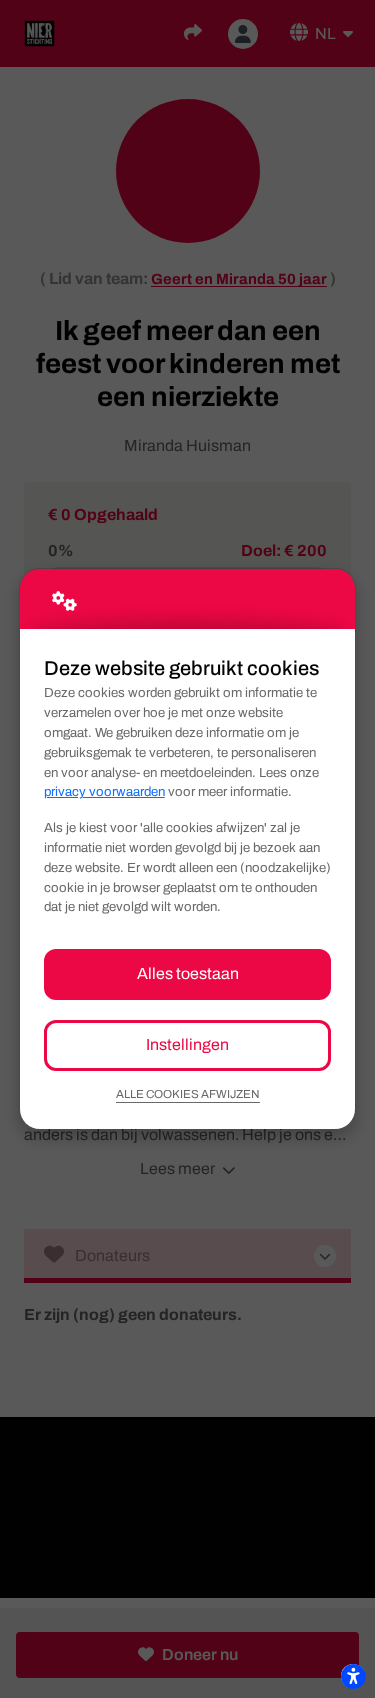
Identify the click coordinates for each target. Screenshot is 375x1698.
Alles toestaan (188, 973)
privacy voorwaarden (104, 791)
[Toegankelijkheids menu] (353, 1676)
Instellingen (187, 1044)
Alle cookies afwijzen (188, 1094)
